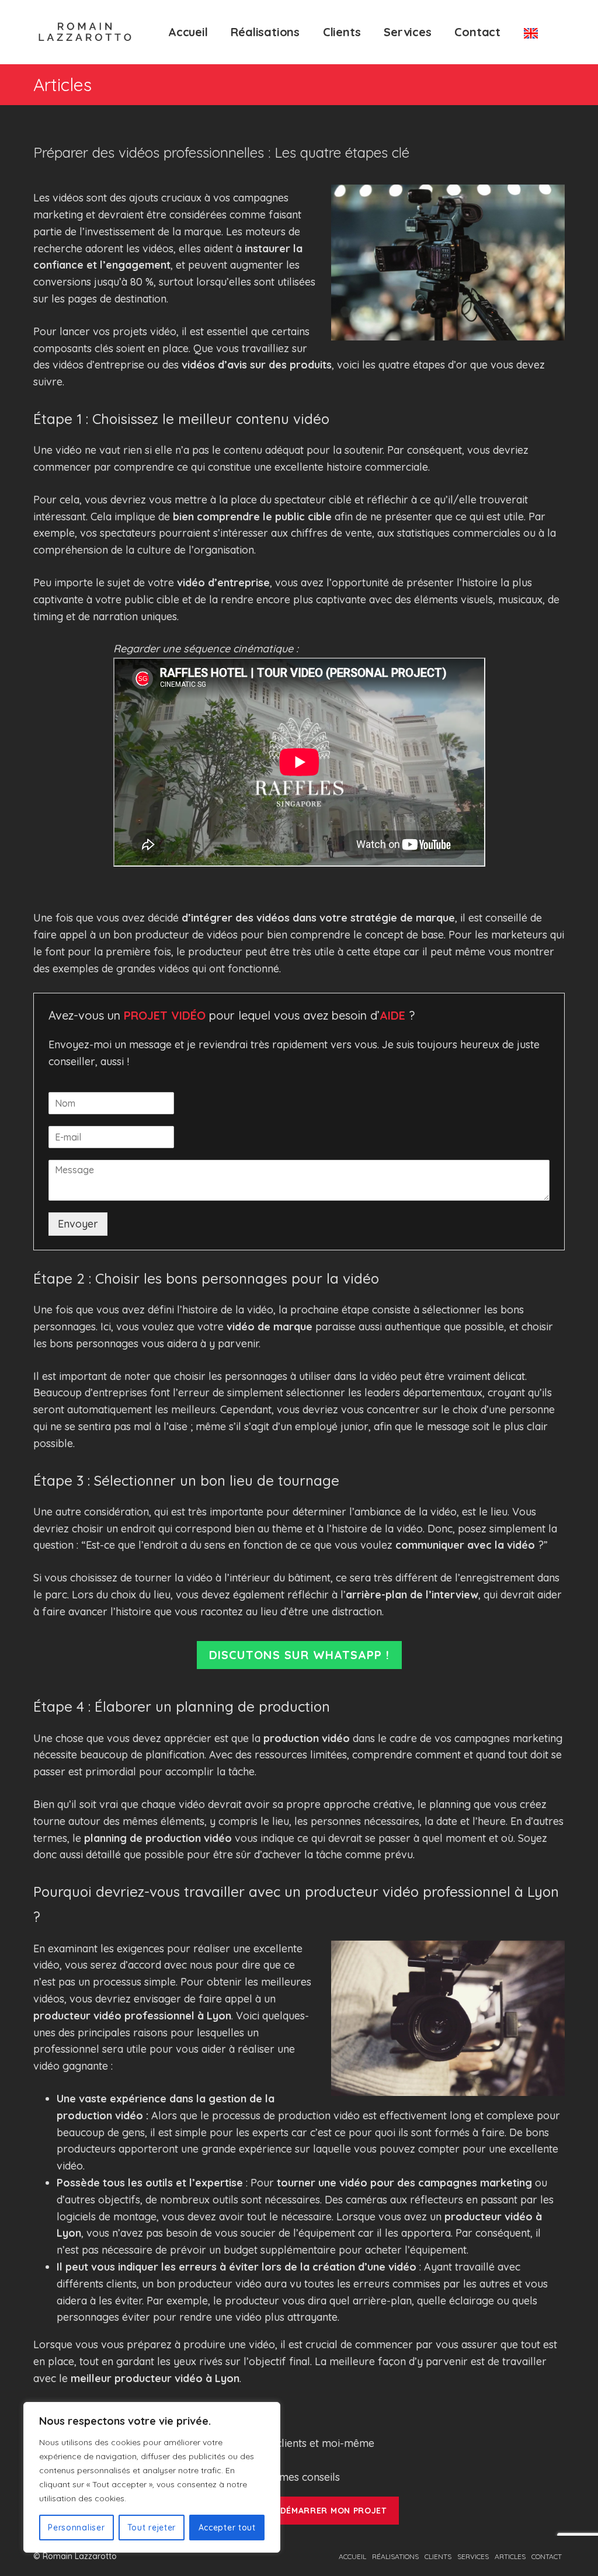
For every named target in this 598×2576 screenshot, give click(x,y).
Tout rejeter (152, 2528)
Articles (510, 2556)
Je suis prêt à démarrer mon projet (299, 2511)
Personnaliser (76, 2528)
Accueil (188, 32)
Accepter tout (227, 2528)
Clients (342, 32)
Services (407, 32)
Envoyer (78, 1224)
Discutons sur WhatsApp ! (299, 1655)
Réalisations (265, 32)
